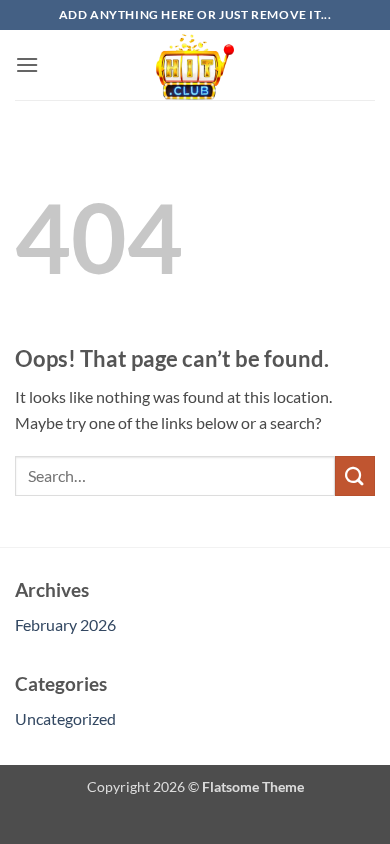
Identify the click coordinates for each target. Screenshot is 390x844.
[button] (27, 64)
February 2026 (65, 624)
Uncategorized (65, 718)
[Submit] (355, 475)
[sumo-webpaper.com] (195, 65)
